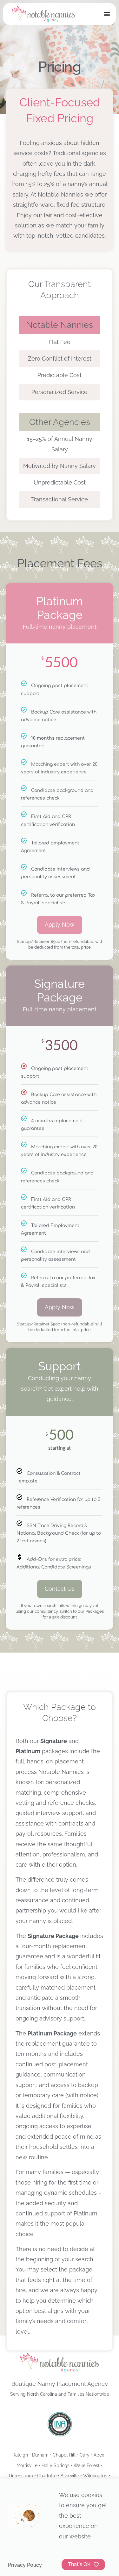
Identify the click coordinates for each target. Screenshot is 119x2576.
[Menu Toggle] (107, 14)
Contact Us (60, 1589)
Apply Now (60, 925)
